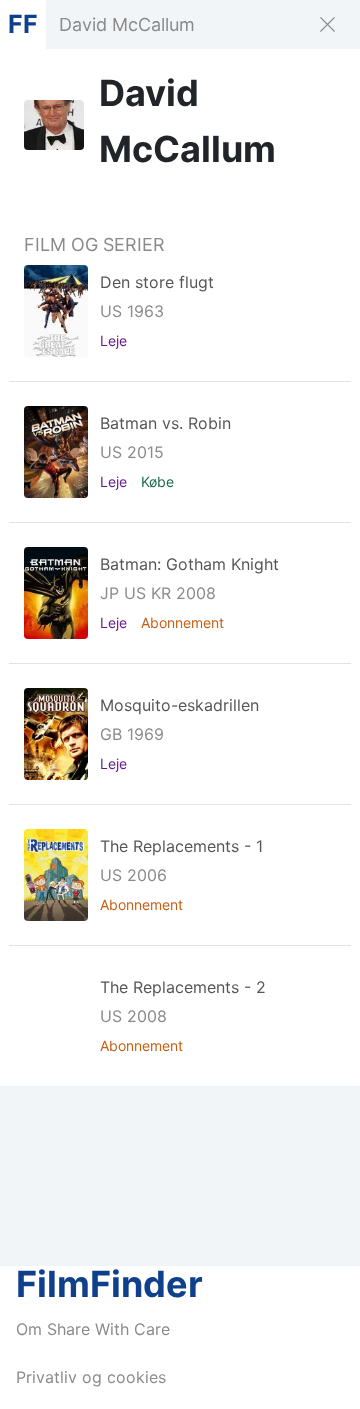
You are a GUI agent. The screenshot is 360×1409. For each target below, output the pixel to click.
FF (23, 24)
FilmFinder (109, 1284)
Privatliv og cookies (91, 1377)
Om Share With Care (93, 1329)
